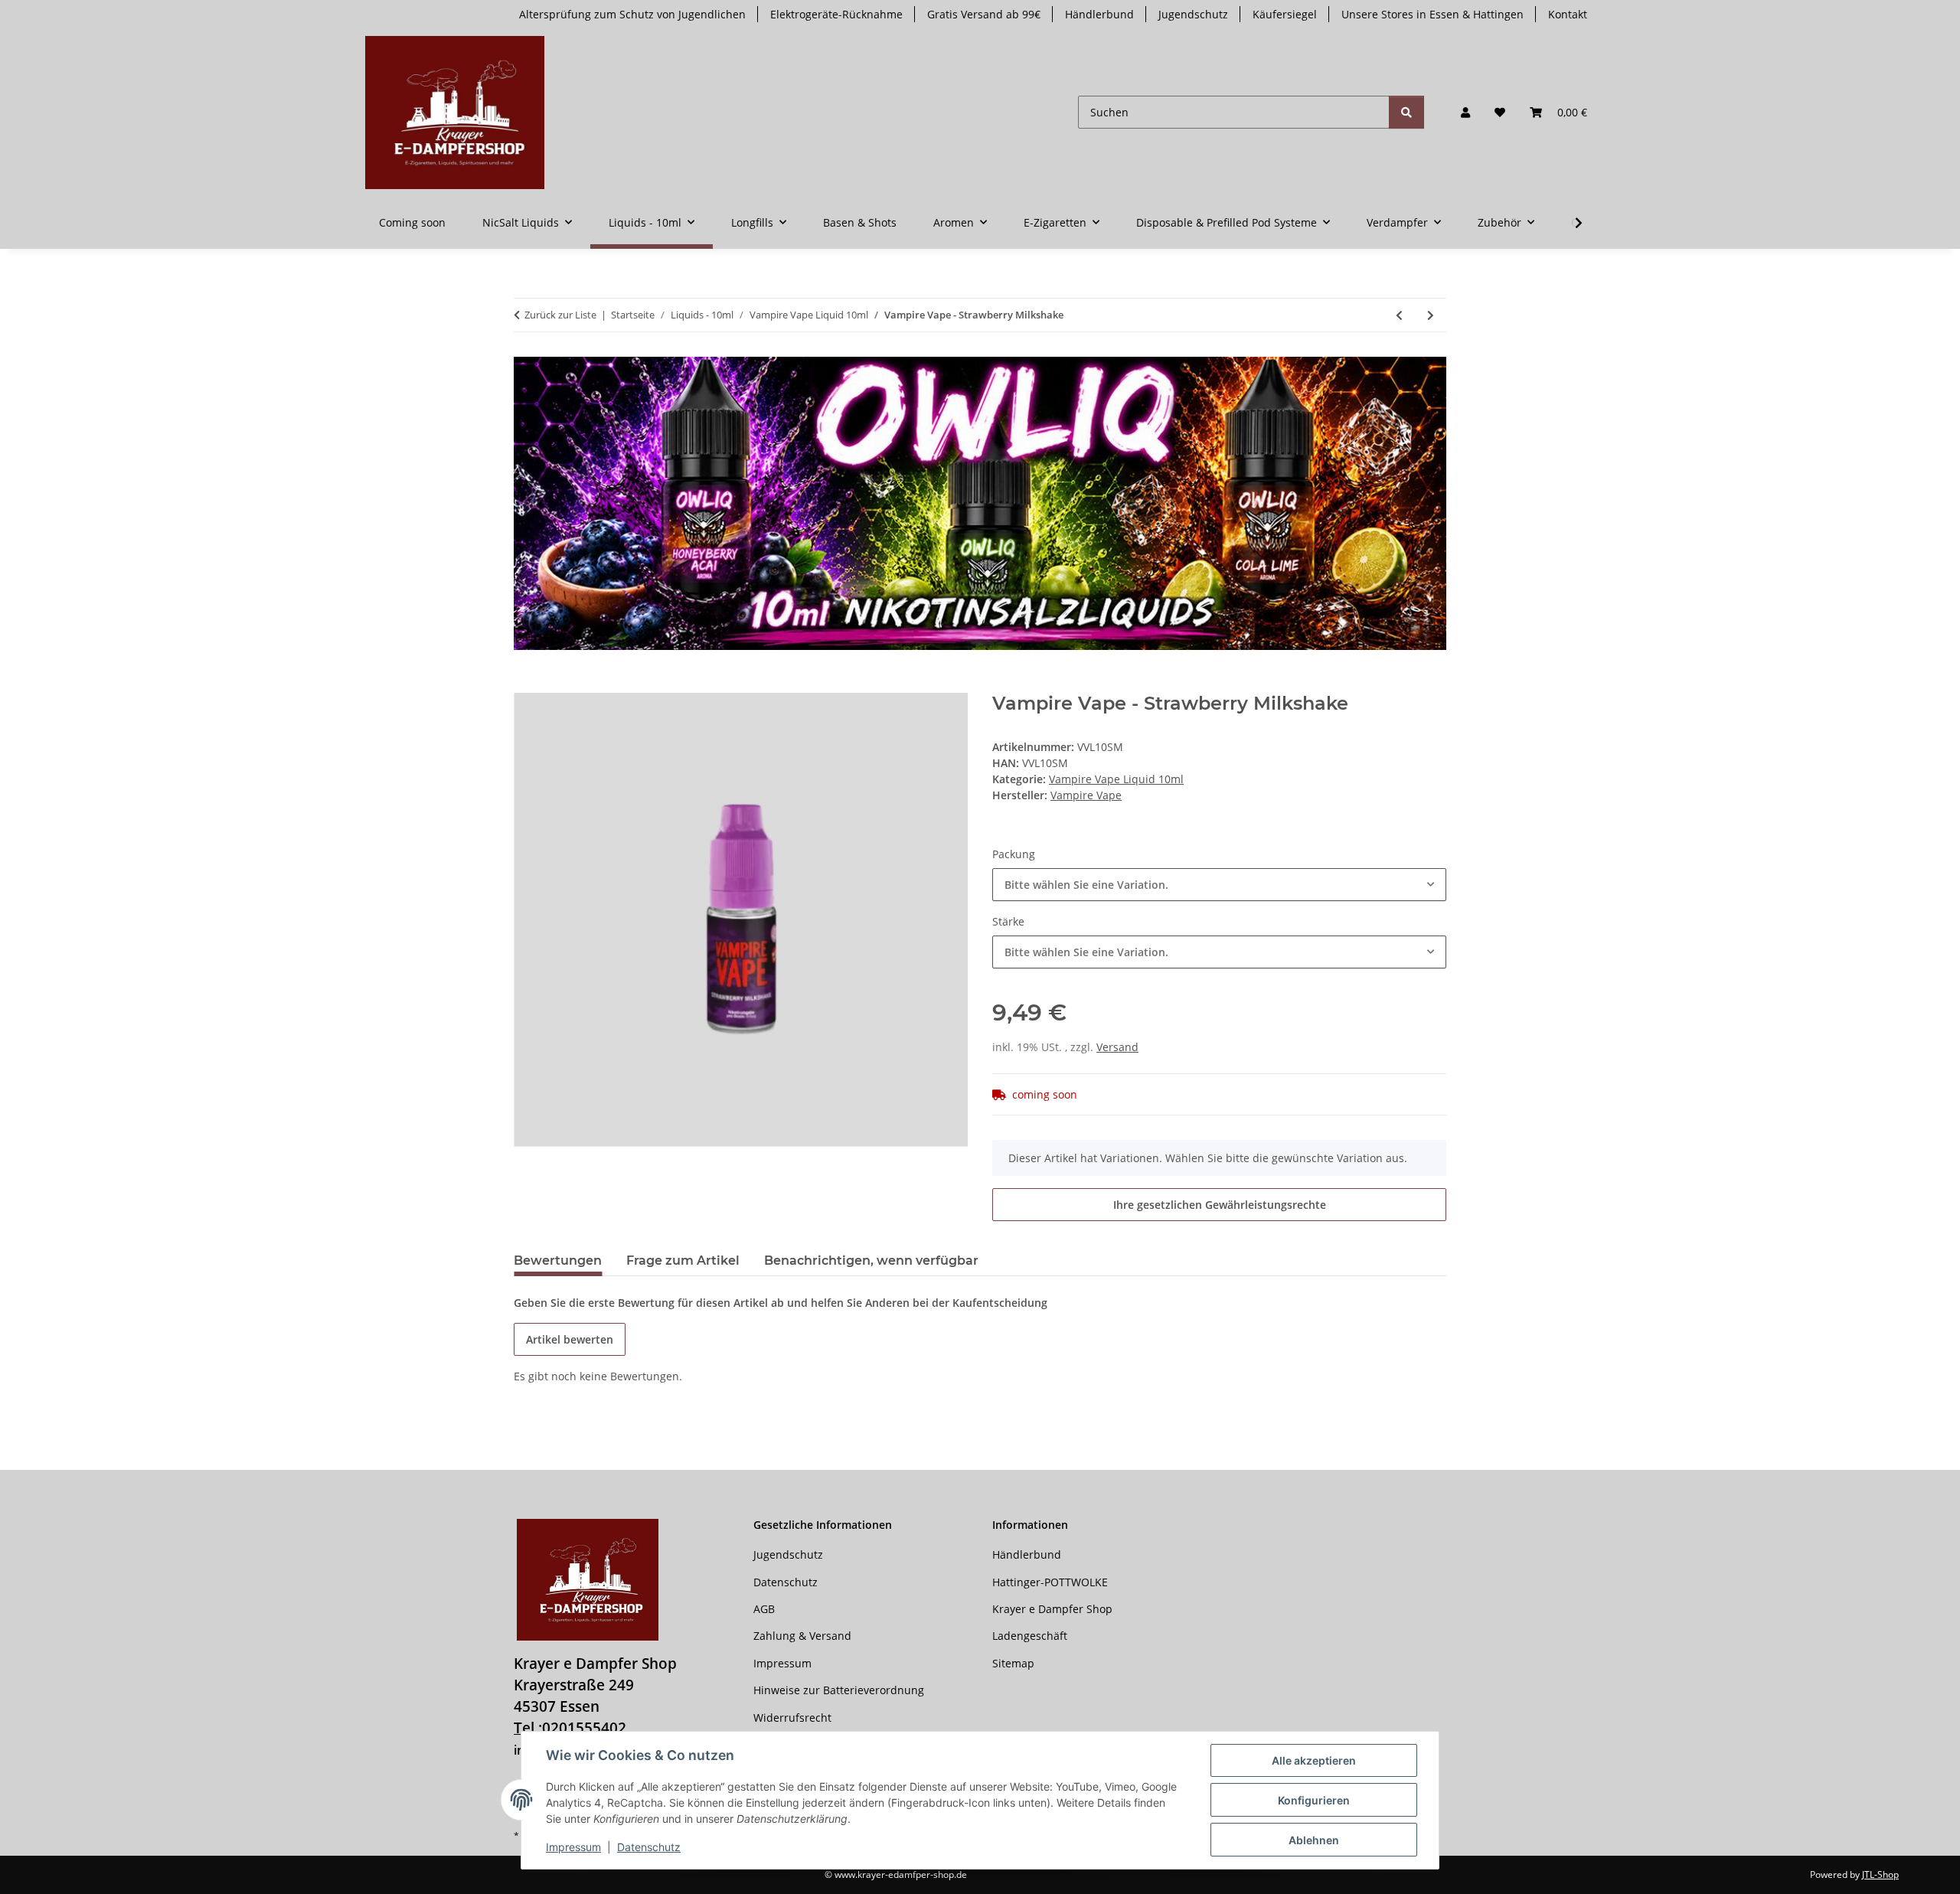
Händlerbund (1099, 14)
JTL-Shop (1880, 1874)
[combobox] (1219, 885)
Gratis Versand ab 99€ (984, 14)
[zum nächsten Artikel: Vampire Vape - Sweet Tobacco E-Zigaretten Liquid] (1431, 315)
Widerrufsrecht (792, 1718)
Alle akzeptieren (1314, 1760)
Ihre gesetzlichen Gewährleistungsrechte (1220, 1205)
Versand (1117, 1047)
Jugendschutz (1193, 14)
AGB (764, 1609)
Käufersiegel (1285, 14)
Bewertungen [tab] (558, 1260)
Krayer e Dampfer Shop (1052, 1609)
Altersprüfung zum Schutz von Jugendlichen (632, 14)
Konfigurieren (1314, 1800)
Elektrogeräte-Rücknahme (836, 14)
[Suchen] (1406, 112)
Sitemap (1013, 1663)
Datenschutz (649, 1847)
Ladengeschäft (1030, 1636)
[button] (1465, 112)
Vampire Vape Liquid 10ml (1116, 779)
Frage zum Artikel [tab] (683, 1260)
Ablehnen (1314, 1840)
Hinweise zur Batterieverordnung (839, 1690)
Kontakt (1568, 14)
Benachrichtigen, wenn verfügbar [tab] (871, 1260)
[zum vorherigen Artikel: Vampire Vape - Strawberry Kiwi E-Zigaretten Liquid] (1399, 315)
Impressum (573, 1847)
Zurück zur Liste (560, 315)
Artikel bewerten (570, 1339)
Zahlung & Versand (802, 1636)
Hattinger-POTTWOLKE (1050, 1582)
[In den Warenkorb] (526, 684)
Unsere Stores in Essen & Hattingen (1432, 14)
